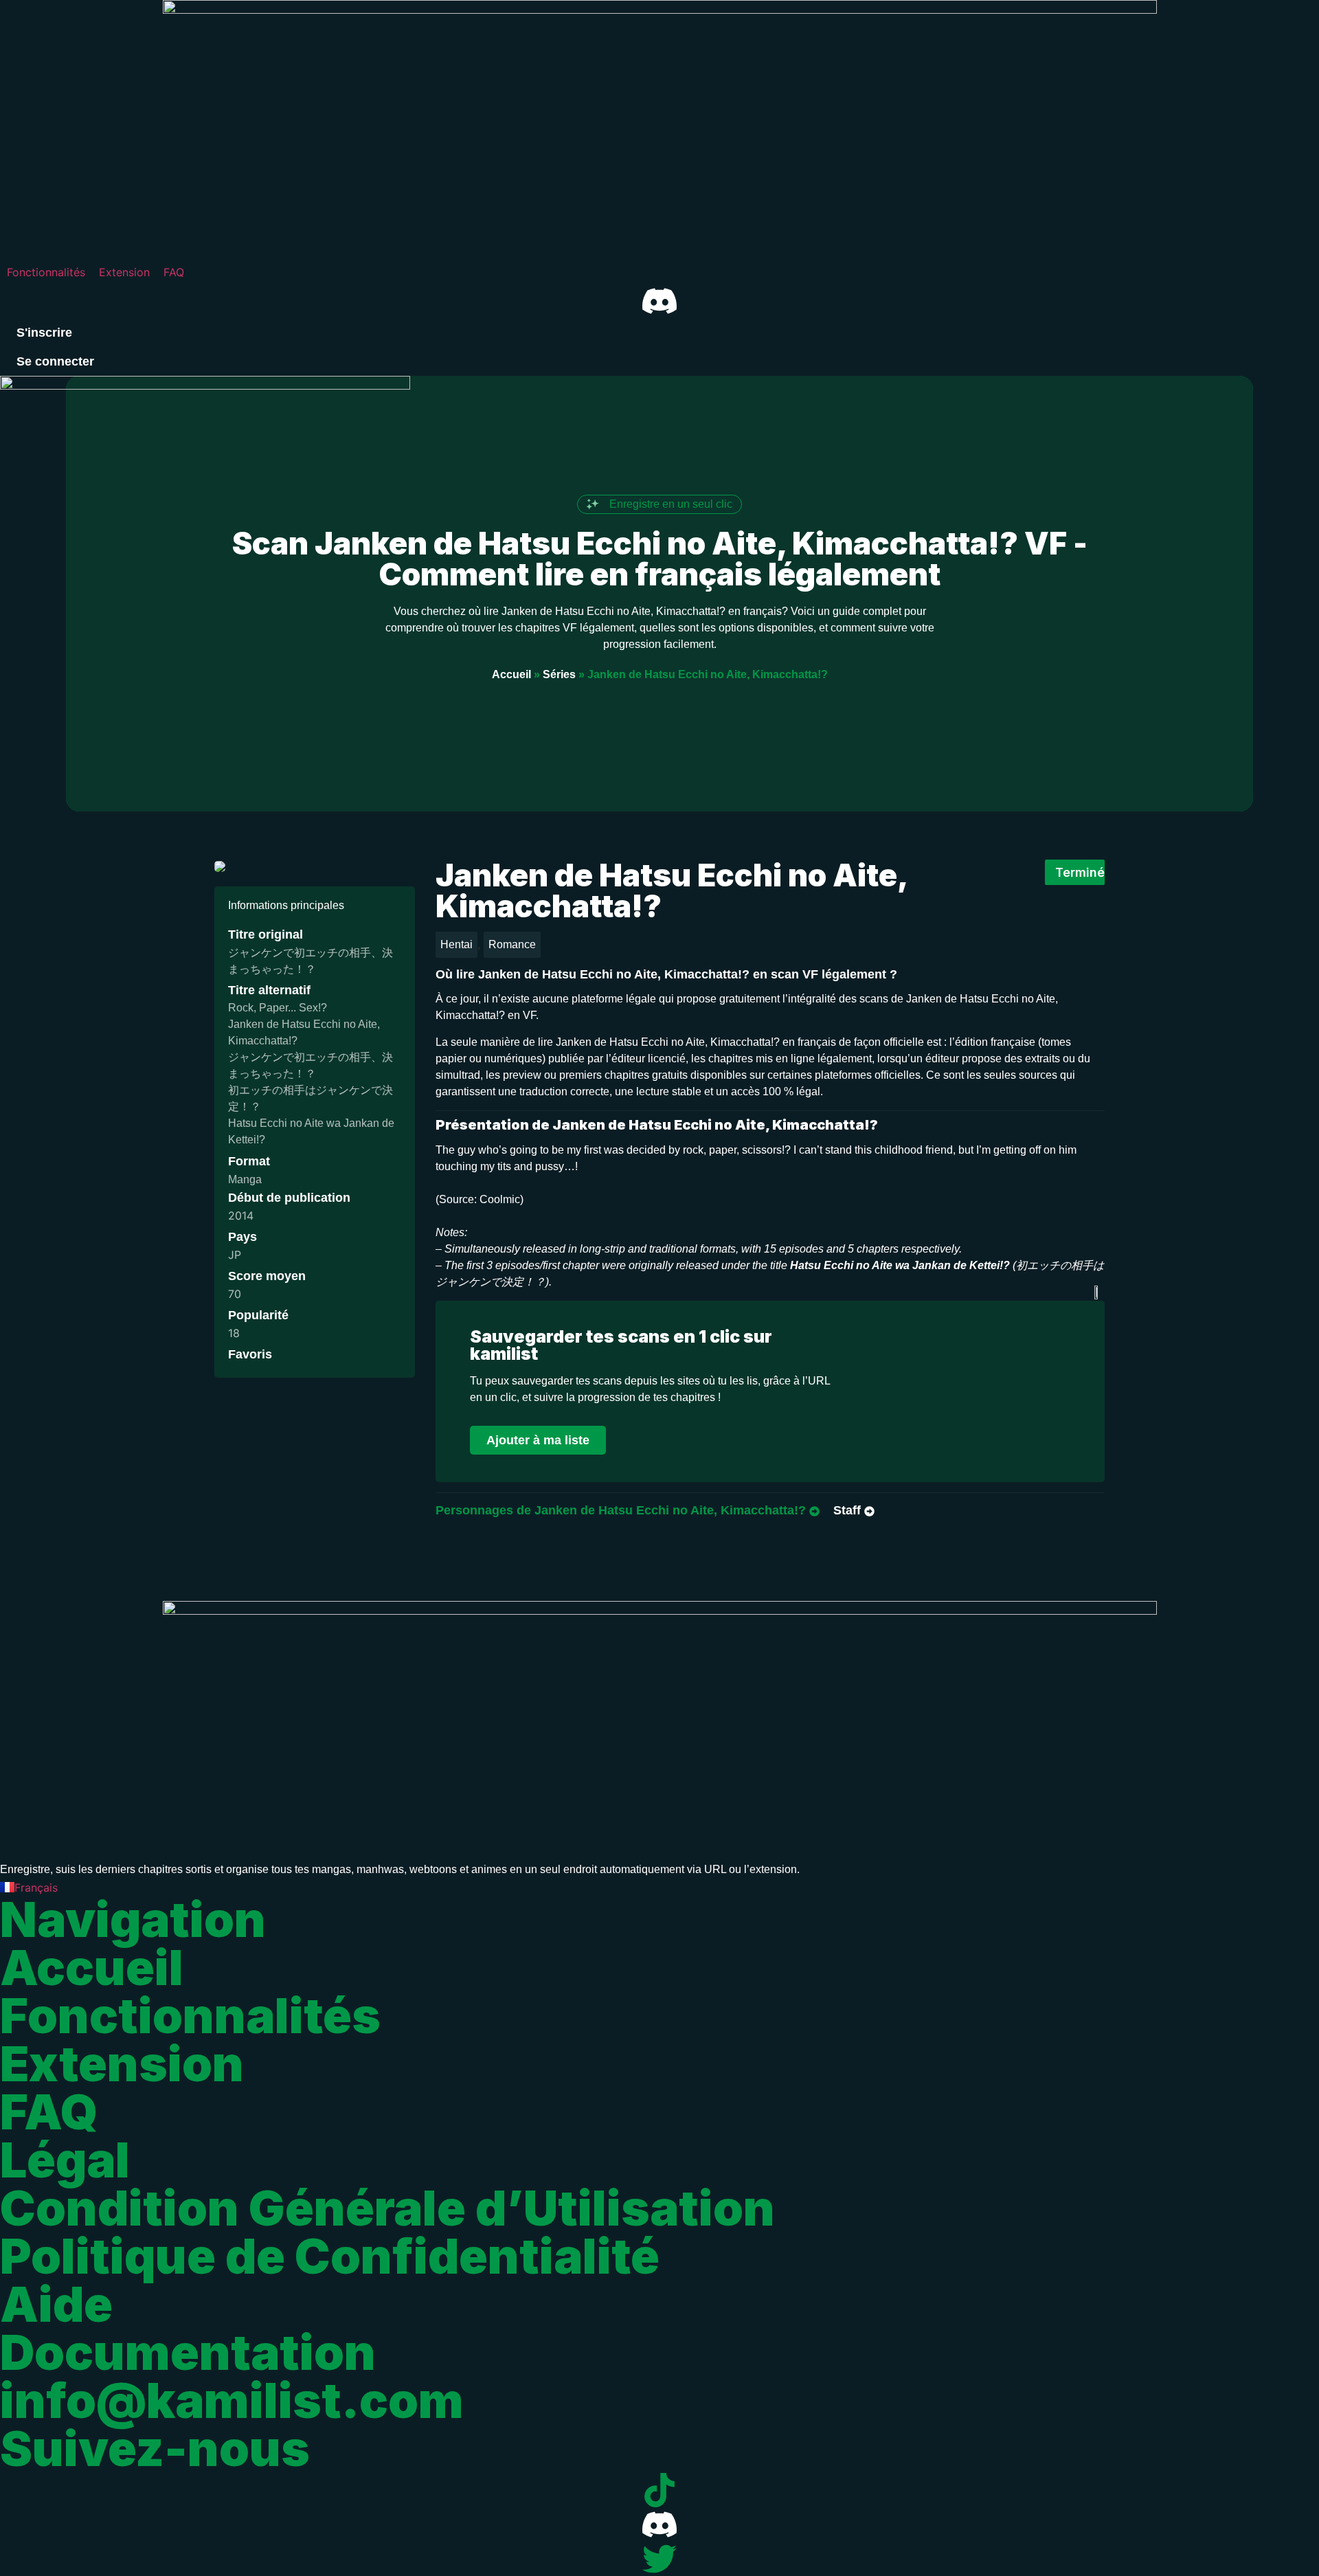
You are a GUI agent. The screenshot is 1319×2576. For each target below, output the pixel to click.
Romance (512, 944)
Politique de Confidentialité (330, 2256)
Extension (122, 2064)
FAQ (49, 2112)
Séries (559, 674)
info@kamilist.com (232, 2400)
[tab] (628, 1511)
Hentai (456, 944)
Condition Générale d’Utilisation (387, 2208)
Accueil (511, 674)
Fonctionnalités (190, 2016)
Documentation (188, 2352)
